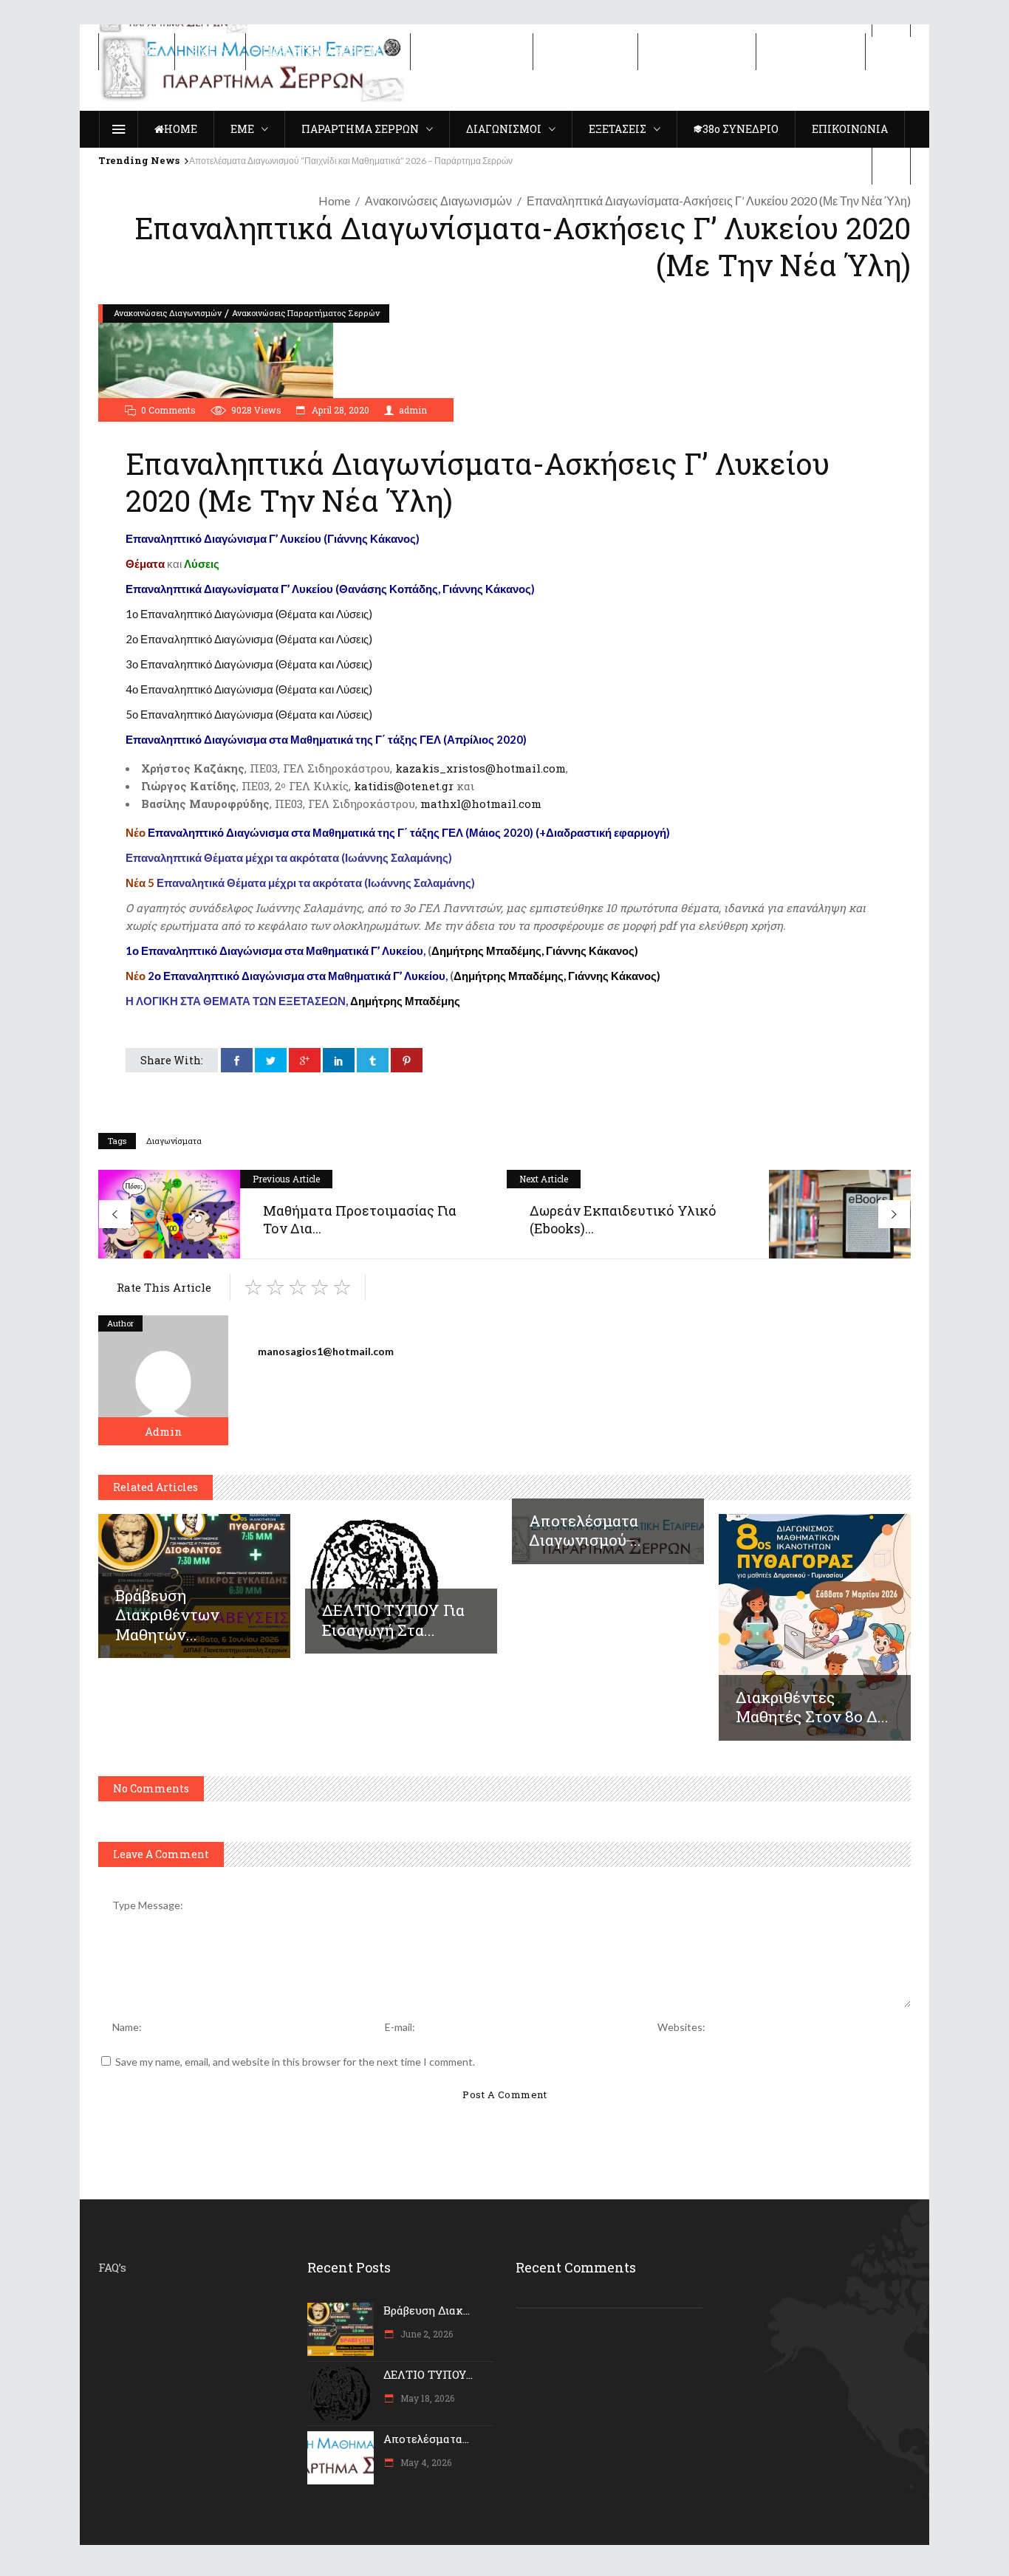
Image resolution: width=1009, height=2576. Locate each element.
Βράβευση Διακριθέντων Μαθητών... (167, 1614)
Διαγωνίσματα (174, 1141)
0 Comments (168, 410)
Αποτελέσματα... (426, 2439)
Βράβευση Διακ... (427, 2310)
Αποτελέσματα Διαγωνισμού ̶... (585, 1530)
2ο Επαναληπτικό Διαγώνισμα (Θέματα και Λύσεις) (249, 639)
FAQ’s (112, 2267)
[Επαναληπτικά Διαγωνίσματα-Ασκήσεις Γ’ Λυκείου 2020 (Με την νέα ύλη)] (163, 1380)
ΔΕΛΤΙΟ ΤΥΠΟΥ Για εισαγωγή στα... (393, 1620)
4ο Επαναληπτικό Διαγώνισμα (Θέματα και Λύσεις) (249, 689)
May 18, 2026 (426, 2398)
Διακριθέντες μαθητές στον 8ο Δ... (812, 1707)
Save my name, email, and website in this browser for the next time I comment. (295, 2062)
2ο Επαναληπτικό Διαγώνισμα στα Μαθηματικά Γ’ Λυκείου (285, 976)
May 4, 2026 (425, 2462)
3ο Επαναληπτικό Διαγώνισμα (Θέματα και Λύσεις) (249, 664)
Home (334, 201)
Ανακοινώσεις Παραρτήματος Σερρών (306, 313)
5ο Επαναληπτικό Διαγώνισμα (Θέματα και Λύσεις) (249, 714)
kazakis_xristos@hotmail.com (480, 768)
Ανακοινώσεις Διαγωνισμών (438, 201)
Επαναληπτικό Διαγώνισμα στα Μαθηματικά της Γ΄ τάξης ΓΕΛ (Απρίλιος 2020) (326, 739)
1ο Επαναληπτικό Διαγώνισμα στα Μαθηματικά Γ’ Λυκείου (274, 950)
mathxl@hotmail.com (481, 804)
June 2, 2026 (425, 2334)
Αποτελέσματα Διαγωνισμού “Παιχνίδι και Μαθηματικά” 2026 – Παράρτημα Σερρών (351, 161)
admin (413, 410)
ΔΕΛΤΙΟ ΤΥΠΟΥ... (428, 2374)
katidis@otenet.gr (404, 786)
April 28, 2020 (339, 410)
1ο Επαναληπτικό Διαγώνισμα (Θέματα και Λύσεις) (249, 614)
